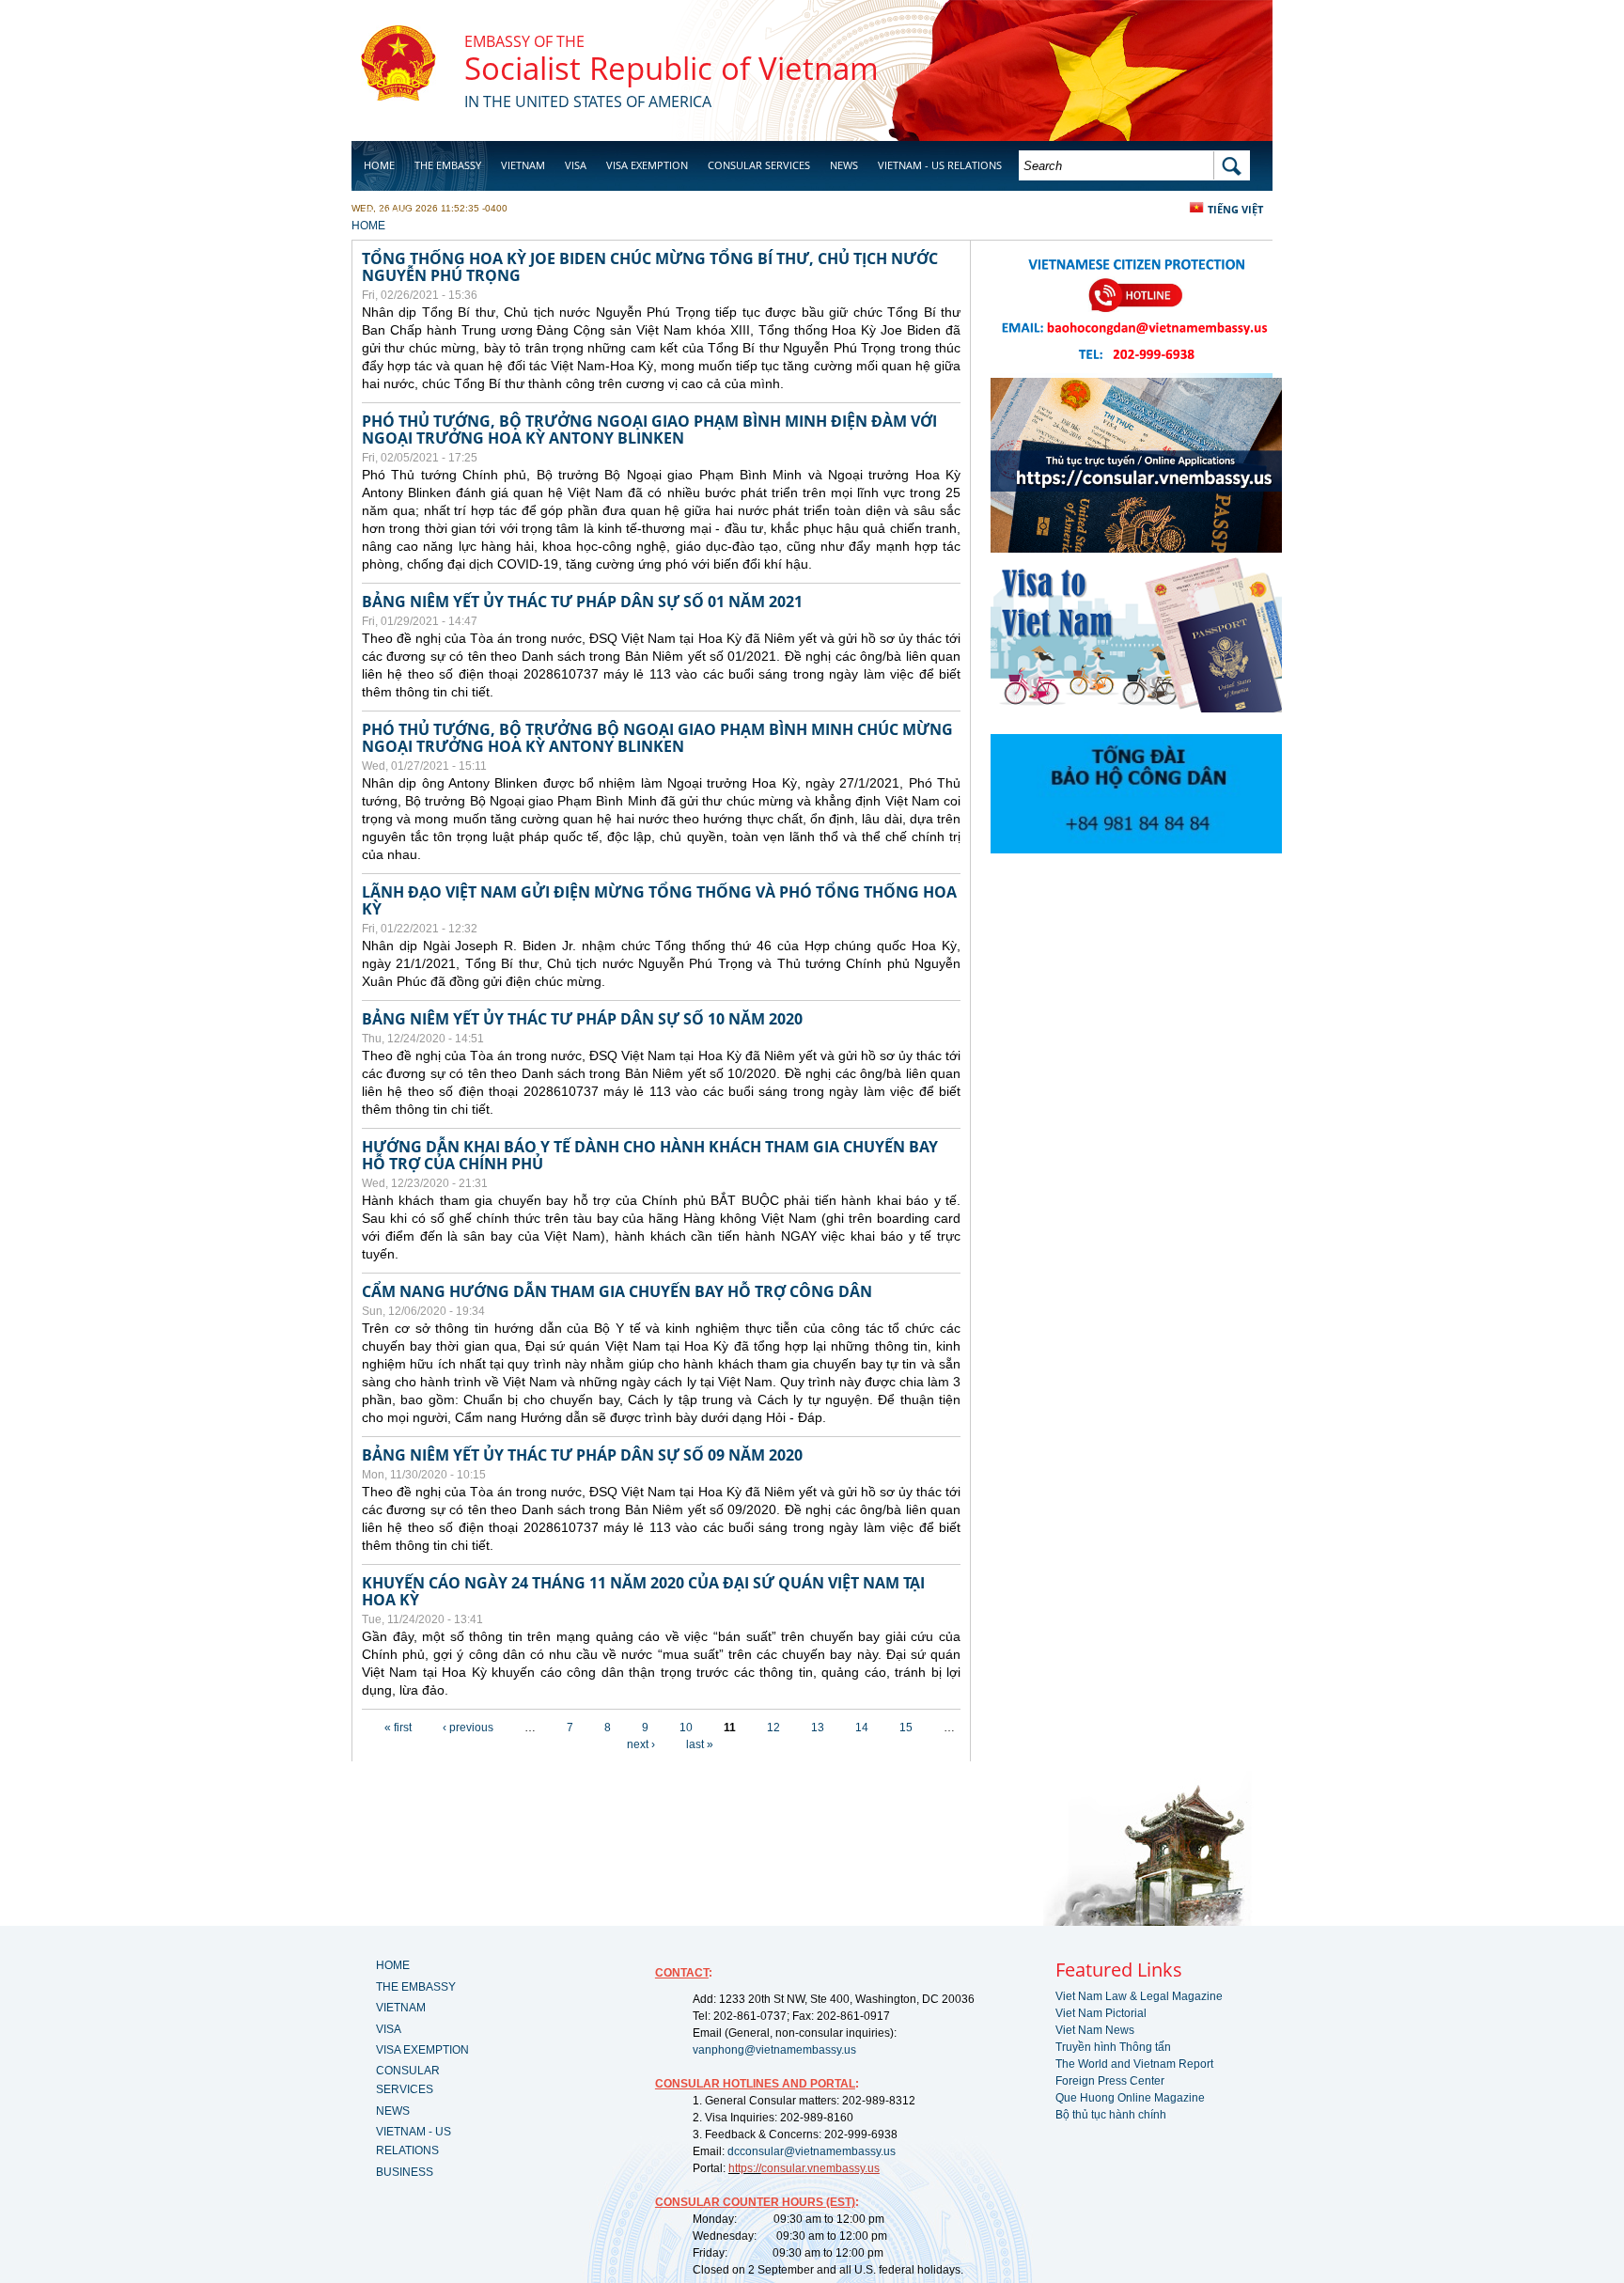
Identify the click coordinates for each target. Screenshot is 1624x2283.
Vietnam (523, 165)
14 (862, 1728)
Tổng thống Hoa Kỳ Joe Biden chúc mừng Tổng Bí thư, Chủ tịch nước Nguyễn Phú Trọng (650, 267)
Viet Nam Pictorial (1101, 2013)
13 (818, 1728)
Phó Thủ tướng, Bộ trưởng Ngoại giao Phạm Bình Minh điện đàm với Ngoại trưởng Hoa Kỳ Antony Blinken (649, 430)
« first (398, 1728)
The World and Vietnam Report (1134, 2064)
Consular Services (759, 165)
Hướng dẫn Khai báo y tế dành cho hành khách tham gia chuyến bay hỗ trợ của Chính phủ (650, 1155)
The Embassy (448, 165)
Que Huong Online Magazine (1130, 2098)
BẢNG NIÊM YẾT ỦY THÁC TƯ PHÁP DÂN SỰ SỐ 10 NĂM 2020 (582, 1019)
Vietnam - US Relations (940, 165)
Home (379, 165)
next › (641, 1744)
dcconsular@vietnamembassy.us (812, 2151)
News (844, 165)
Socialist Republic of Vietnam (671, 68)
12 (773, 1728)
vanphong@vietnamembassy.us (774, 2050)
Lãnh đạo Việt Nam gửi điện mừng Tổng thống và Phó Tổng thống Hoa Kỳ (659, 900)
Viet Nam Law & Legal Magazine (1139, 1996)
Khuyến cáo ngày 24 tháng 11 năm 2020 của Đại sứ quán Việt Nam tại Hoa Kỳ (643, 1591)
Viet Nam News (1095, 2030)
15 (906, 1728)
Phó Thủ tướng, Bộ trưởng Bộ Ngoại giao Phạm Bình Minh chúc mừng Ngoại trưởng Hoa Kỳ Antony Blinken (657, 738)
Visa (576, 165)
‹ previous (468, 1728)
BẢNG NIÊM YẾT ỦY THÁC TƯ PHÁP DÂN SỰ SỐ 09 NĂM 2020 (582, 1455)
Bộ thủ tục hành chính (1111, 2115)
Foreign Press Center (1110, 2081)
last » (700, 1744)
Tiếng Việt (1235, 209)
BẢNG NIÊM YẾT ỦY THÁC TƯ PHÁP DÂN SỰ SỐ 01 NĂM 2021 (582, 602)
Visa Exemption (647, 165)
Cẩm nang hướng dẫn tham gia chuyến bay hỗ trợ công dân (617, 1291)
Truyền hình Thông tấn (1113, 2047)
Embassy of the (524, 41)
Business (387, 213)
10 (686, 1728)
